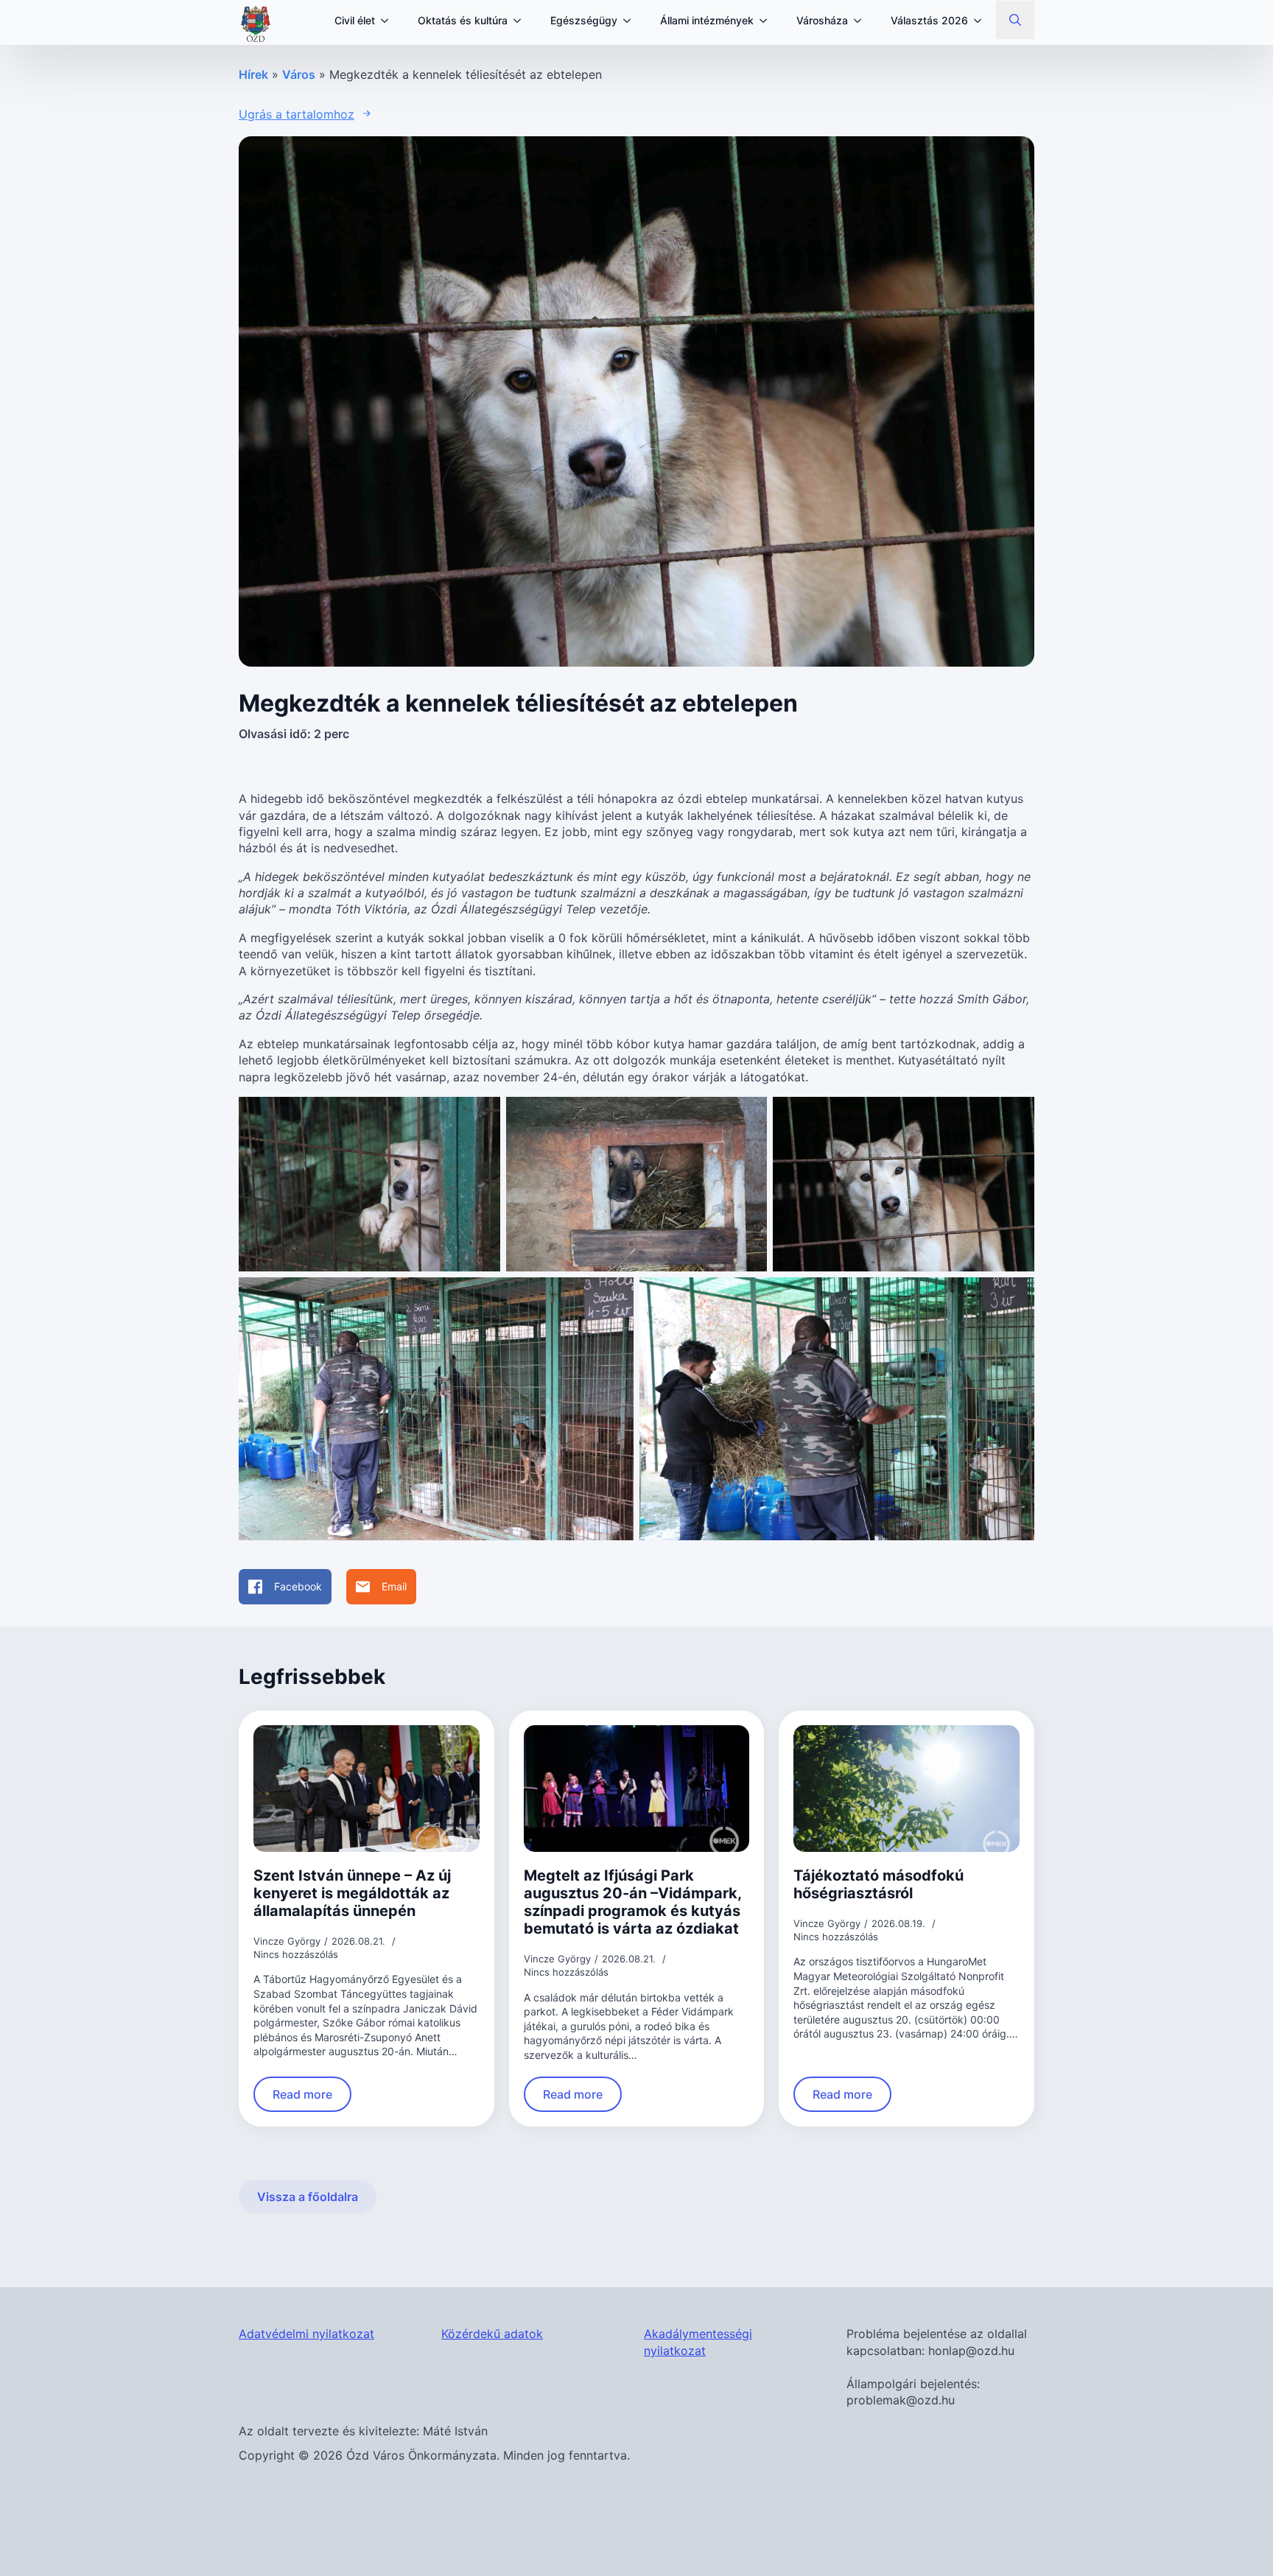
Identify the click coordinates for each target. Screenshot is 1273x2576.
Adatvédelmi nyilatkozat (306, 2334)
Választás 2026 (929, 20)
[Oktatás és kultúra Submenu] (522, 21)
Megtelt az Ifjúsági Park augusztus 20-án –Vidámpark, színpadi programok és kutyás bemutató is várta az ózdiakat (632, 1902)
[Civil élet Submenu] (389, 21)
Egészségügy (584, 20)
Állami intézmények (707, 20)
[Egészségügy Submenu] (631, 21)
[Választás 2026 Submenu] (982, 21)
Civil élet (355, 20)
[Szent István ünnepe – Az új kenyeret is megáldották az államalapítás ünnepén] (367, 1789)
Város (299, 74)
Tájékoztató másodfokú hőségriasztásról (879, 1884)
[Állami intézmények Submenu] (768, 21)
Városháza (822, 20)
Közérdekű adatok (492, 2334)
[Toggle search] (1015, 20)
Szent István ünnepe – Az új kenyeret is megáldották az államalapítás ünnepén (352, 1893)
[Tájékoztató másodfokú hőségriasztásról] (906, 1789)
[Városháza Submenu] (862, 21)
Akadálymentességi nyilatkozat (698, 2342)
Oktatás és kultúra (463, 20)
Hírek (253, 74)
